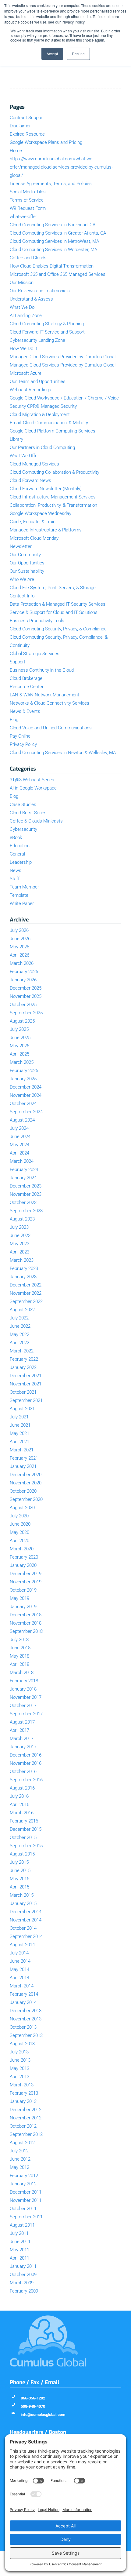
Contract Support (27, 118)
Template (19, 895)
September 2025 (26, 1013)
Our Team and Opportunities (38, 381)
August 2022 (22, 1310)
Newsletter (21, 546)
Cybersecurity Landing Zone (37, 340)
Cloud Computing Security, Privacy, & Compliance (58, 629)
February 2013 (24, 2093)
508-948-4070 (33, 2406)
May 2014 (19, 1969)
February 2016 (24, 1821)
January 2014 (23, 2002)
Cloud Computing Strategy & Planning (47, 324)
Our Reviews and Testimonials (40, 291)
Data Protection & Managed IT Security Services (58, 604)
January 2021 (23, 1466)
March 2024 (22, 1161)
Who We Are (22, 579)
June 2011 (20, 2242)
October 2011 (23, 2209)
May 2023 (19, 1244)
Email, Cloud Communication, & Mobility (49, 423)
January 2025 (23, 1079)
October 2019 (23, 1590)
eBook (16, 837)
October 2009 (23, 2275)
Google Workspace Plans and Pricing (46, 142)
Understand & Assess (31, 299)
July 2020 (19, 1516)
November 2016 (26, 1763)
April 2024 (19, 1153)
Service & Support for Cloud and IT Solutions (54, 612)
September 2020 (26, 1499)
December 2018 (26, 1615)
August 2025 (22, 1021)
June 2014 (20, 1961)
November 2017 (26, 1697)
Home (16, 151)
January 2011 (23, 2266)
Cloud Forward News (30, 480)
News (16, 870)
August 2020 (22, 1508)
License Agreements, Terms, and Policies (51, 184)
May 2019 (19, 1598)
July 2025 (19, 1029)
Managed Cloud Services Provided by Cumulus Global (63, 357)
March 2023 (22, 1260)
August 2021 (22, 1409)
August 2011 (22, 2225)
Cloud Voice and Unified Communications (51, 728)
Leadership (21, 862)
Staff (15, 879)
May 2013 (19, 2068)
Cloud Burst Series (28, 813)
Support (18, 662)
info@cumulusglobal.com (43, 2415)
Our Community (25, 555)
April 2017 (19, 1730)
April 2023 (19, 1252)
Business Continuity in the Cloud (42, 670)
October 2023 (23, 1202)
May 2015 (19, 1879)
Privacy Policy (23, 744)
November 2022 (26, 1293)
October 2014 (23, 1928)
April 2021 (19, 1442)
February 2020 (24, 1557)
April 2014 (19, 1978)
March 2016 (22, 1813)
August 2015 (22, 1854)
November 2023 (26, 1194)
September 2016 (26, 1780)
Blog (14, 720)
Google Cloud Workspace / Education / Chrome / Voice (64, 398)
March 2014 (22, 1986)
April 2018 (19, 1664)
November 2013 (26, 2019)
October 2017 (23, 1706)
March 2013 (22, 2085)
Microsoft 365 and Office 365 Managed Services (58, 274)
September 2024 (26, 1112)
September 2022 (26, 1301)
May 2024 (19, 1145)
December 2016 (26, 1755)
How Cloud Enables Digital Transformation (52, 266)
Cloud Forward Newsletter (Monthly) (46, 489)
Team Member (24, 887)
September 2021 (26, 1400)
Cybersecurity (23, 829)
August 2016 (22, 1788)
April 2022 (19, 1343)
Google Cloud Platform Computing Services (53, 431)
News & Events (25, 711)
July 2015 (19, 1862)
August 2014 (22, 1945)
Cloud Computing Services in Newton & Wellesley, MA (63, 753)
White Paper (22, 903)
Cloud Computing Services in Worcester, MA (53, 250)
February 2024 (24, 1169)
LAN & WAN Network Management (44, 695)
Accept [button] (52, 54)
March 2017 (22, 1739)
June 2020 (20, 1524)
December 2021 (26, 1376)
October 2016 (23, 1771)
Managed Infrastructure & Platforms (46, 530)
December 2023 (26, 1186)
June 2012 (20, 2159)
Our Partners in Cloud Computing (42, 447)
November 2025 (26, 996)
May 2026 (19, 947)
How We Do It (23, 348)
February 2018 (24, 1681)
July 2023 (19, 1227)
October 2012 (23, 2126)
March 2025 (22, 1062)
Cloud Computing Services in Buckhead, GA (53, 225)
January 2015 (23, 1903)
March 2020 (22, 1549)
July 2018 (19, 1640)
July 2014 (19, 1953)
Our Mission (22, 283)
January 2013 (23, 2101)
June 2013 (20, 2060)
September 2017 (26, 1714)
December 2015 (26, 1829)
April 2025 (19, 1054)
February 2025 (24, 1071)
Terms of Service (27, 200)
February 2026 (24, 972)
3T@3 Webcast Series (32, 780)
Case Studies (23, 805)
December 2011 (26, 2192)
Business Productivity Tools (37, 621)
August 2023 (22, 1219)
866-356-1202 (33, 2398)
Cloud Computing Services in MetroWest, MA (54, 241)
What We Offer (24, 456)
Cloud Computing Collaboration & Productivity (55, 472)
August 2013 (22, 2044)
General (17, 854)
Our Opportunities (27, 563)
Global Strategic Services (35, 654)
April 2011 (19, 2258)
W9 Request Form (28, 208)
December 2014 (26, 1912)
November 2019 (26, 1582)
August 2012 (22, 2143)
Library (16, 439)
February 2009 (24, 2291)
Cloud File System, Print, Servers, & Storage (53, 588)
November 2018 (26, 1623)
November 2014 (26, 1920)
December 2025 (26, 988)
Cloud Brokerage (26, 678)
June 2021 (20, 1425)
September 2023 (26, 1211)
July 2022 (19, 1318)
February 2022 (24, 1359)
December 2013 (26, 2011)
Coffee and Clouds (28, 258)
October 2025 (23, 1005)
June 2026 (20, 939)
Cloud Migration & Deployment (40, 414)
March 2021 (22, 1450)
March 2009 (22, 2283)
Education (20, 846)
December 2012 (26, 2110)
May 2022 (19, 1334)
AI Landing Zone (26, 316)
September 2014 (26, 1936)
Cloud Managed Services (34, 464)
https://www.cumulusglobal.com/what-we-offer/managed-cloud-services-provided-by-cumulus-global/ (61, 167)
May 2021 (19, 1433)
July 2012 (19, 2151)
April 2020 (19, 1541)
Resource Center (27, 687)
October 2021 (23, 1392)
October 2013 (23, 2027)
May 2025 (19, 1046)
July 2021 (19, 1417)
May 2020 (19, 1532)
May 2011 (19, 2250)
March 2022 (22, 1351)
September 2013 (26, 2035)
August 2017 (22, 1722)
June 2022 (20, 1326)
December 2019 (26, 1574)
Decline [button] (78, 54)
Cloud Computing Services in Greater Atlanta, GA (58, 233)
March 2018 (22, 1673)
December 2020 (26, 1475)
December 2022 (26, 1285)
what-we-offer (23, 217)
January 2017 (23, 1747)
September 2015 (26, 1846)
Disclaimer (20, 126)
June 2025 (20, 1038)
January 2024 (23, 1178)
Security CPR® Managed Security (43, 406)
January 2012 (23, 2184)
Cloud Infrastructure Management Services (53, 497)
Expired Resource (27, 134)
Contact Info (22, 596)
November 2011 (26, 2200)
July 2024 (19, 1128)
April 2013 (19, 2077)
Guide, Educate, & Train (33, 522)
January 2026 (23, 980)
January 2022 (23, 1367)
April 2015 (19, 1887)
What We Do (22, 307)
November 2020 (26, 1483)
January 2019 (23, 1607)
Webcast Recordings (30, 390)
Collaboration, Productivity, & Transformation (53, 505)
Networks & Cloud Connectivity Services (50, 703)
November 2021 (26, 1384)
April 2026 (19, 955)
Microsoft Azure (26, 373)
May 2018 (19, 1656)
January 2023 (23, 1277)
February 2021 (24, 1458)
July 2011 (19, 2233)
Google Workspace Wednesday (41, 513)
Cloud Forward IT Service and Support (47, 332)
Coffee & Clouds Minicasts (36, 821)
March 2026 (22, 963)
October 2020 (23, 1491)
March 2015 (22, 1895)
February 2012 (24, 2176)
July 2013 (19, 2052)
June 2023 (20, 1235)
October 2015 (23, 1837)
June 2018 (20, 1648)
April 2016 (19, 1804)
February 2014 (24, 1994)
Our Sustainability (27, 571)
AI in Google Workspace (33, 788)
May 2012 (19, 2167)
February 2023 (24, 1268)
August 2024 (22, 1120)
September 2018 (26, 1631)
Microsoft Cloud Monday (34, 538)
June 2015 (20, 1870)
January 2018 (23, 1689)
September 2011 (26, 2217)
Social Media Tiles (28, 192)
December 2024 (26, 1087)
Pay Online (20, 736)
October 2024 (23, 1104)
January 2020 (23, 1565)
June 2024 (20, 1137)
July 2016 (19, 1796)
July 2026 (19, 930)
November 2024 (26, 1095)
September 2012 (26, 2134)
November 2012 (26, 2118)
